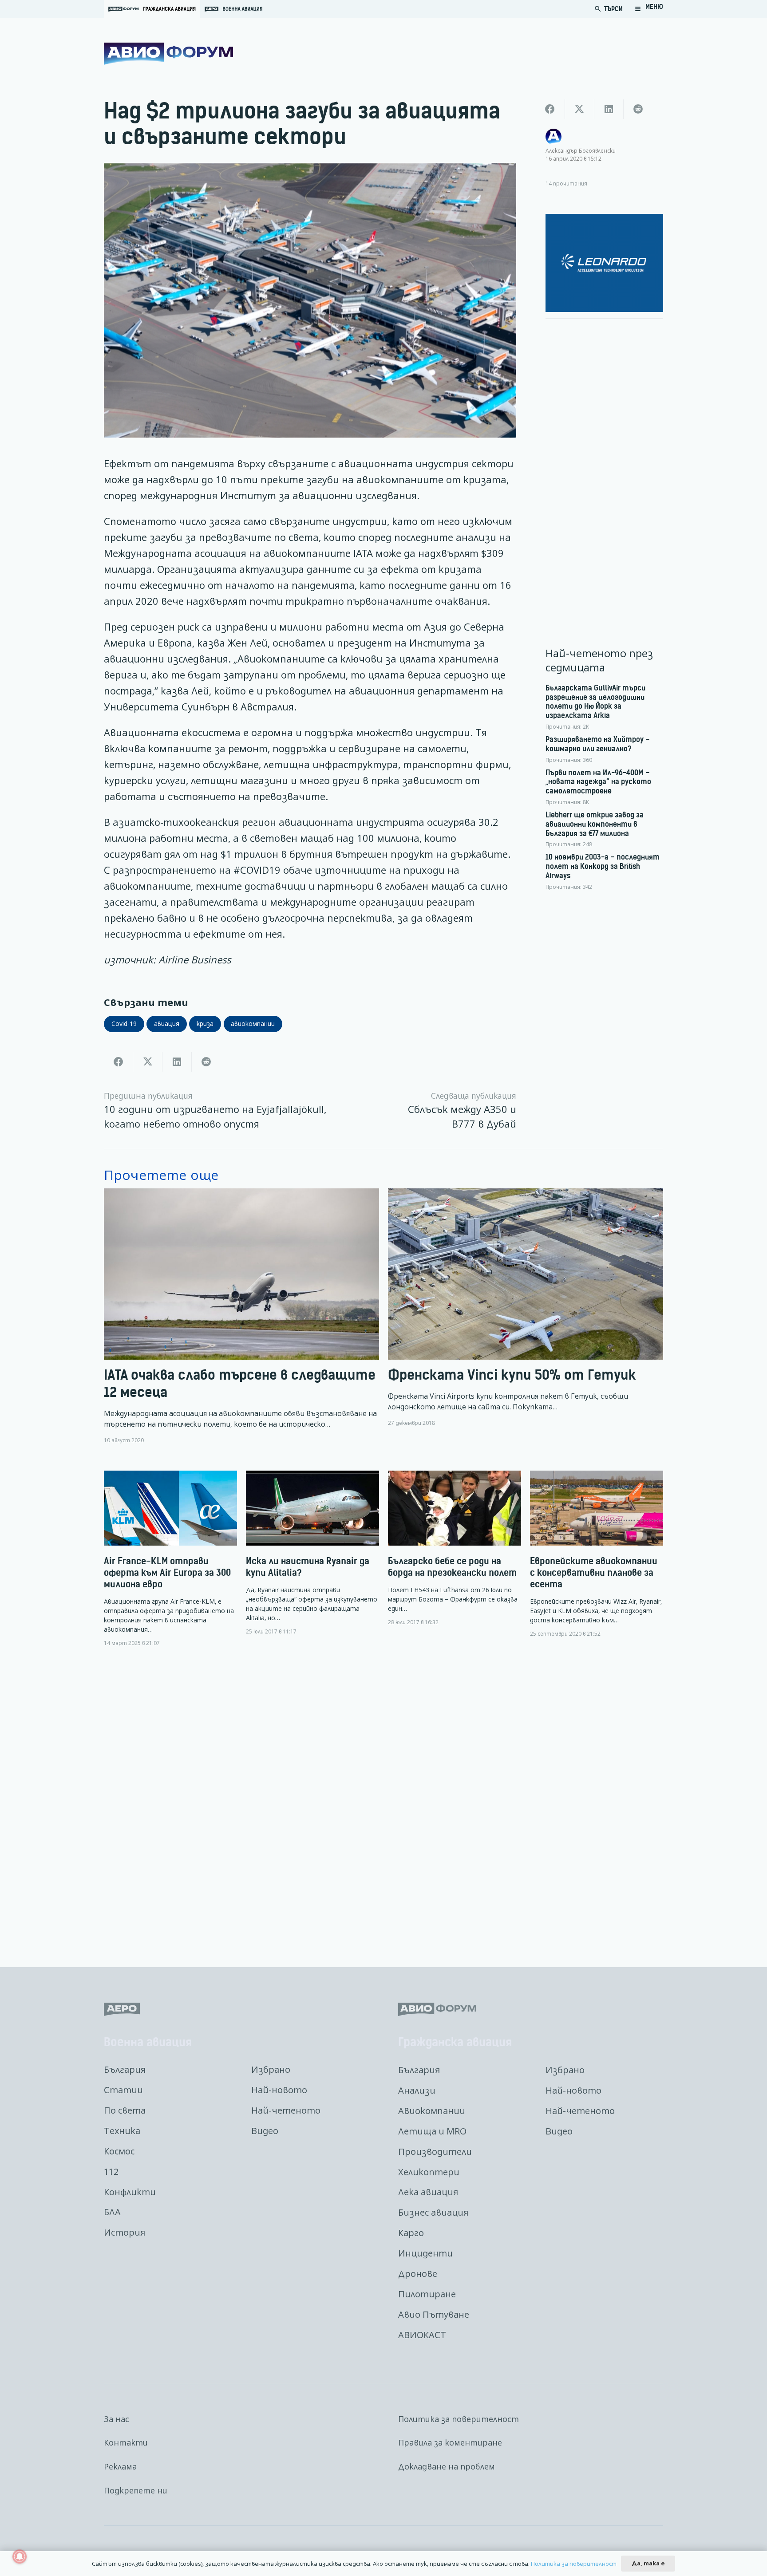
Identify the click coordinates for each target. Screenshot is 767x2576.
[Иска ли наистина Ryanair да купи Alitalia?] (312, 1553)
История (125, 2232)
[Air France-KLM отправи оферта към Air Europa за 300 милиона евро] (170, 1559)
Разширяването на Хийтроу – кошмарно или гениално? (598, 744)
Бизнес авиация (433, 2212)
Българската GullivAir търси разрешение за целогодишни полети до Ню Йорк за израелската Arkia (595, 702)
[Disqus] (383, 1800)
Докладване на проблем (447, 2466)
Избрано (271, 2069)
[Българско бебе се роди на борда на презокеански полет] (455, 1548)
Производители (435, 2152)
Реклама (120, 2466)
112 (111, 2172)
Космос (119, 2151)
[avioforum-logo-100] (168, 54)
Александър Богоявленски (581, 150)
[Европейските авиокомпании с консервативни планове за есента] (597, 1554)
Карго (411, 2233)
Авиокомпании (432, 2111)
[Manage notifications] (20, 2556)
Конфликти (130, 2192)
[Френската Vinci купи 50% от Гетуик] (526, 1316)
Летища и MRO (432, 2131)
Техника (122, 2131)
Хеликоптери (429, 2172)
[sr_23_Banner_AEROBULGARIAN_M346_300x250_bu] (605, 263)
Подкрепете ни (136, 2490)
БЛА (112, 2212)
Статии (123, 2090)
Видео (265, 2131)
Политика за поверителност (459, 2419)
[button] (649, 9)
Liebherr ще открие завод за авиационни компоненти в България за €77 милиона (595, 824)
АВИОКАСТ (422, 2335)
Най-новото (279, 2090)
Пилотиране (427, 2294)
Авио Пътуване (434, 2314)
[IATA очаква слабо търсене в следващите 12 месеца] (241, 1316)
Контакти (126, 2442)
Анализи (417, 2090)
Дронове (418, 2274)
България (125, 2069)
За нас (117, 2419)
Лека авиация (428, 2192)
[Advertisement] (605, 459)
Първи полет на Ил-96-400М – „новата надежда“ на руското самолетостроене (598, 782)
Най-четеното (286, 2110)
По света (125, 2110)
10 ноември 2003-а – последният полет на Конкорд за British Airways (603, 866)
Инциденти (425, 2253)
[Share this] (119, 1062)
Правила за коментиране (450, 2442)
